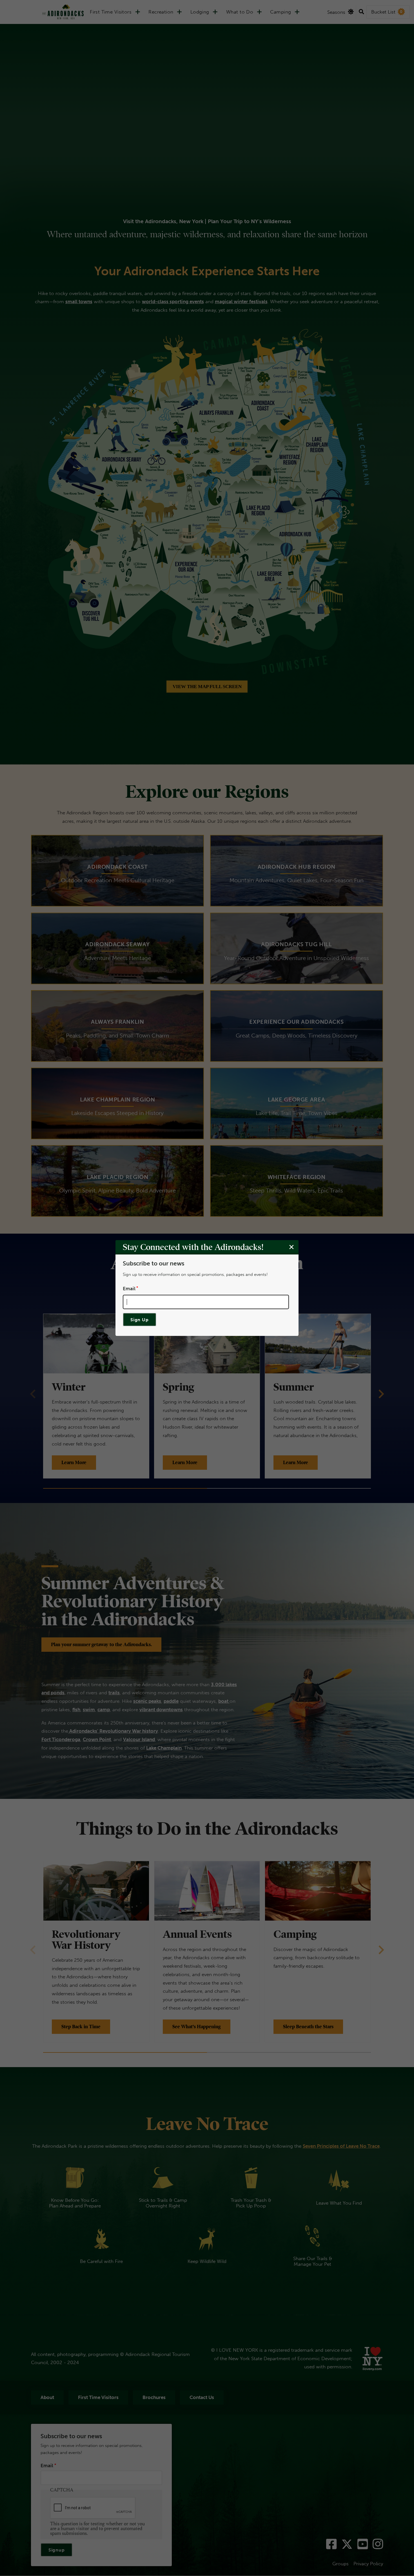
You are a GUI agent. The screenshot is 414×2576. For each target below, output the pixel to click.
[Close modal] (291, 1247)
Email (129, 1288)
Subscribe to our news (153, 1263)
